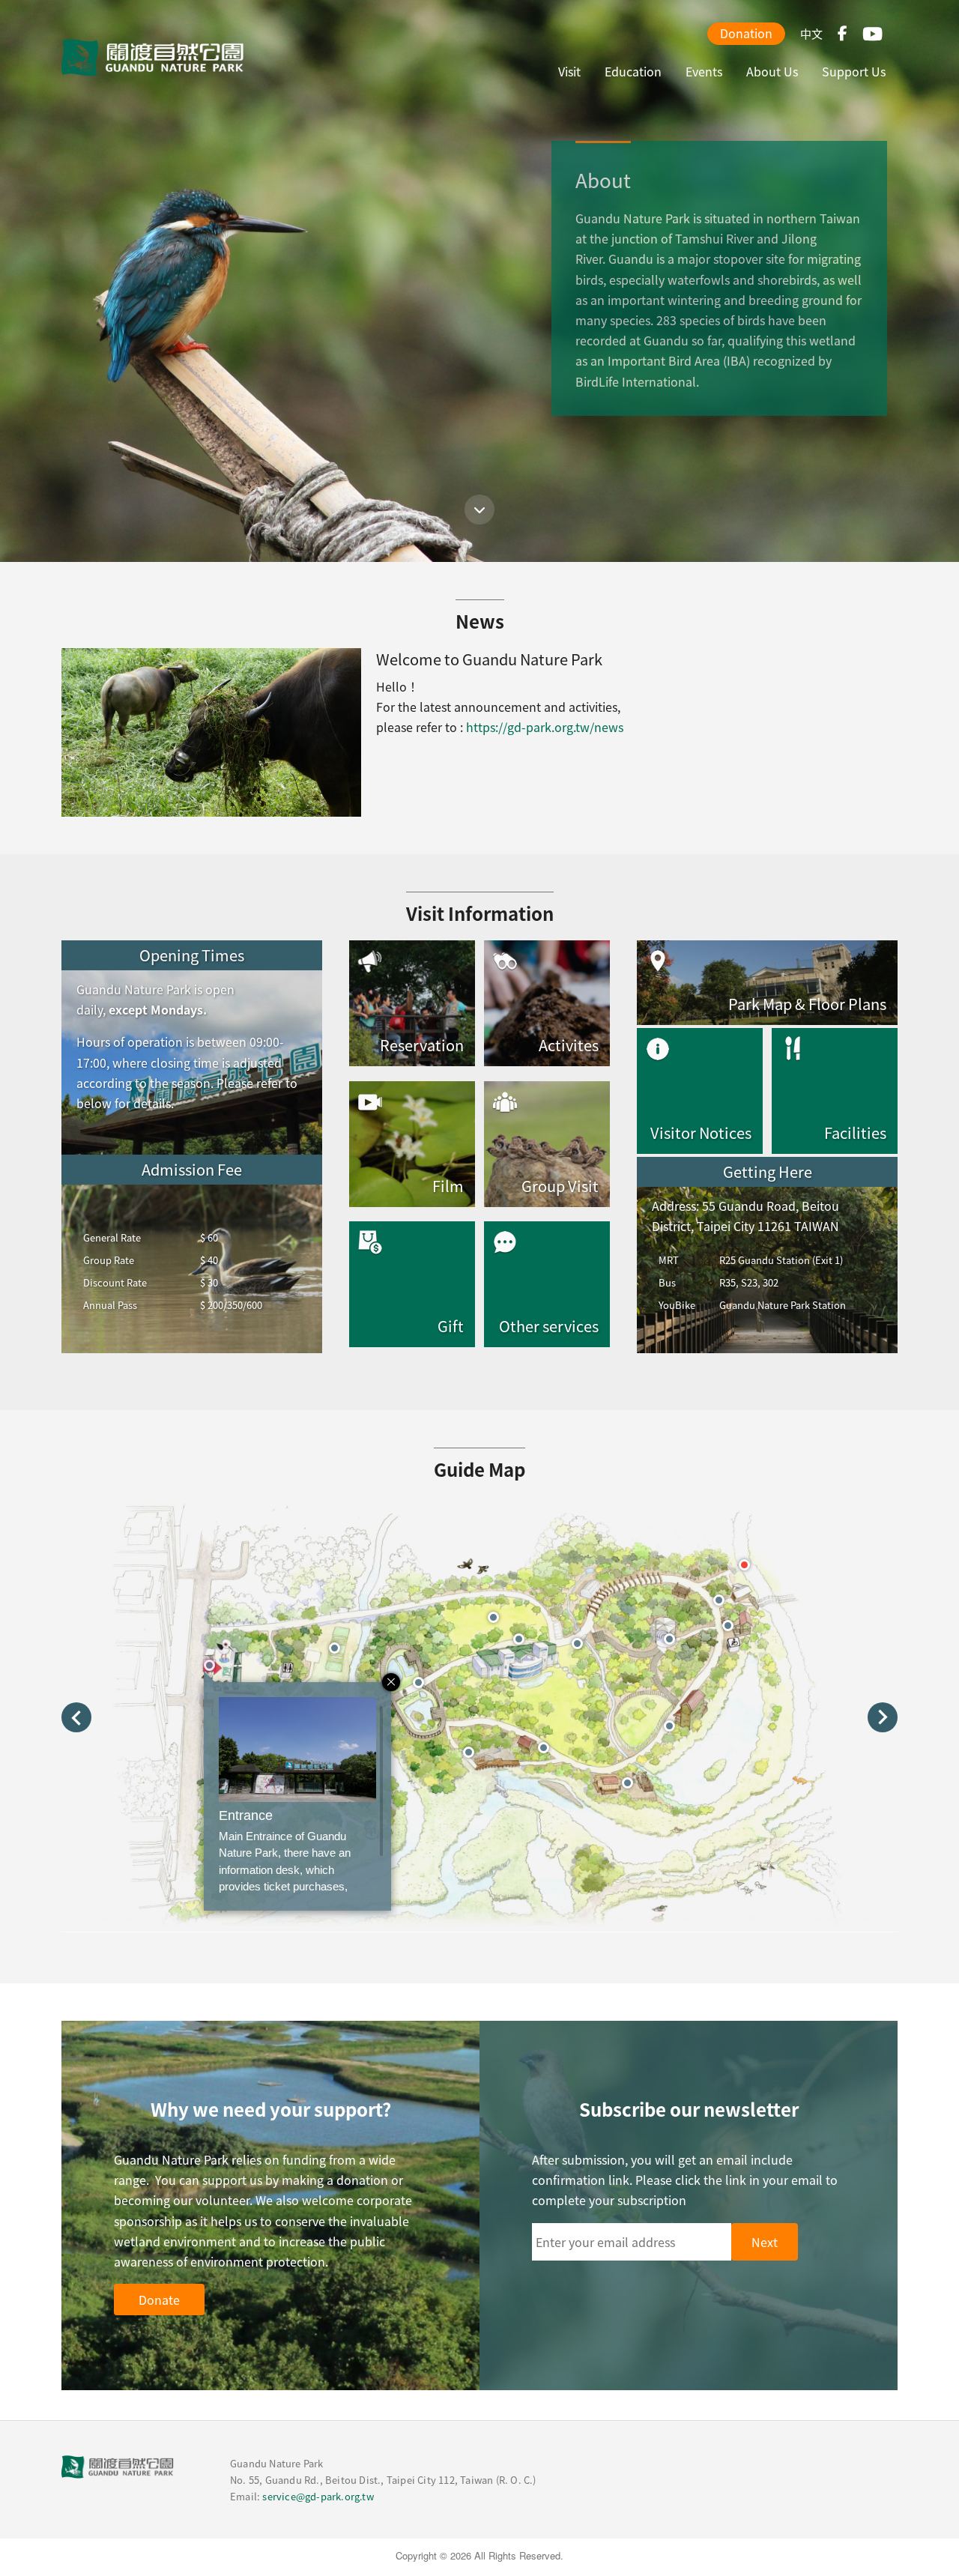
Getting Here (768, 1171)
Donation (746, 33)
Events (704, 71)
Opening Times (192, 955)
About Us (772, 71)
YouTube (872, 34)
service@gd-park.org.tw (318, 2496)
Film (448, 1186)
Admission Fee (192, 1169)
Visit (569, 71)
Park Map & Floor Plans (807, 1004)
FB (842, 34)
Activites (569, 1045)
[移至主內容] (479, 510)
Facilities (855, 1133)
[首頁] (153, 58)
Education (633, 71)
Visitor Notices (701, 1133)
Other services (549, 1326)
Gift (451, 1326)
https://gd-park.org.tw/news (545, 727)
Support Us (854, 71)
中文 (811, 33)
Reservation (422, 1045)
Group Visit (560, 1186)
